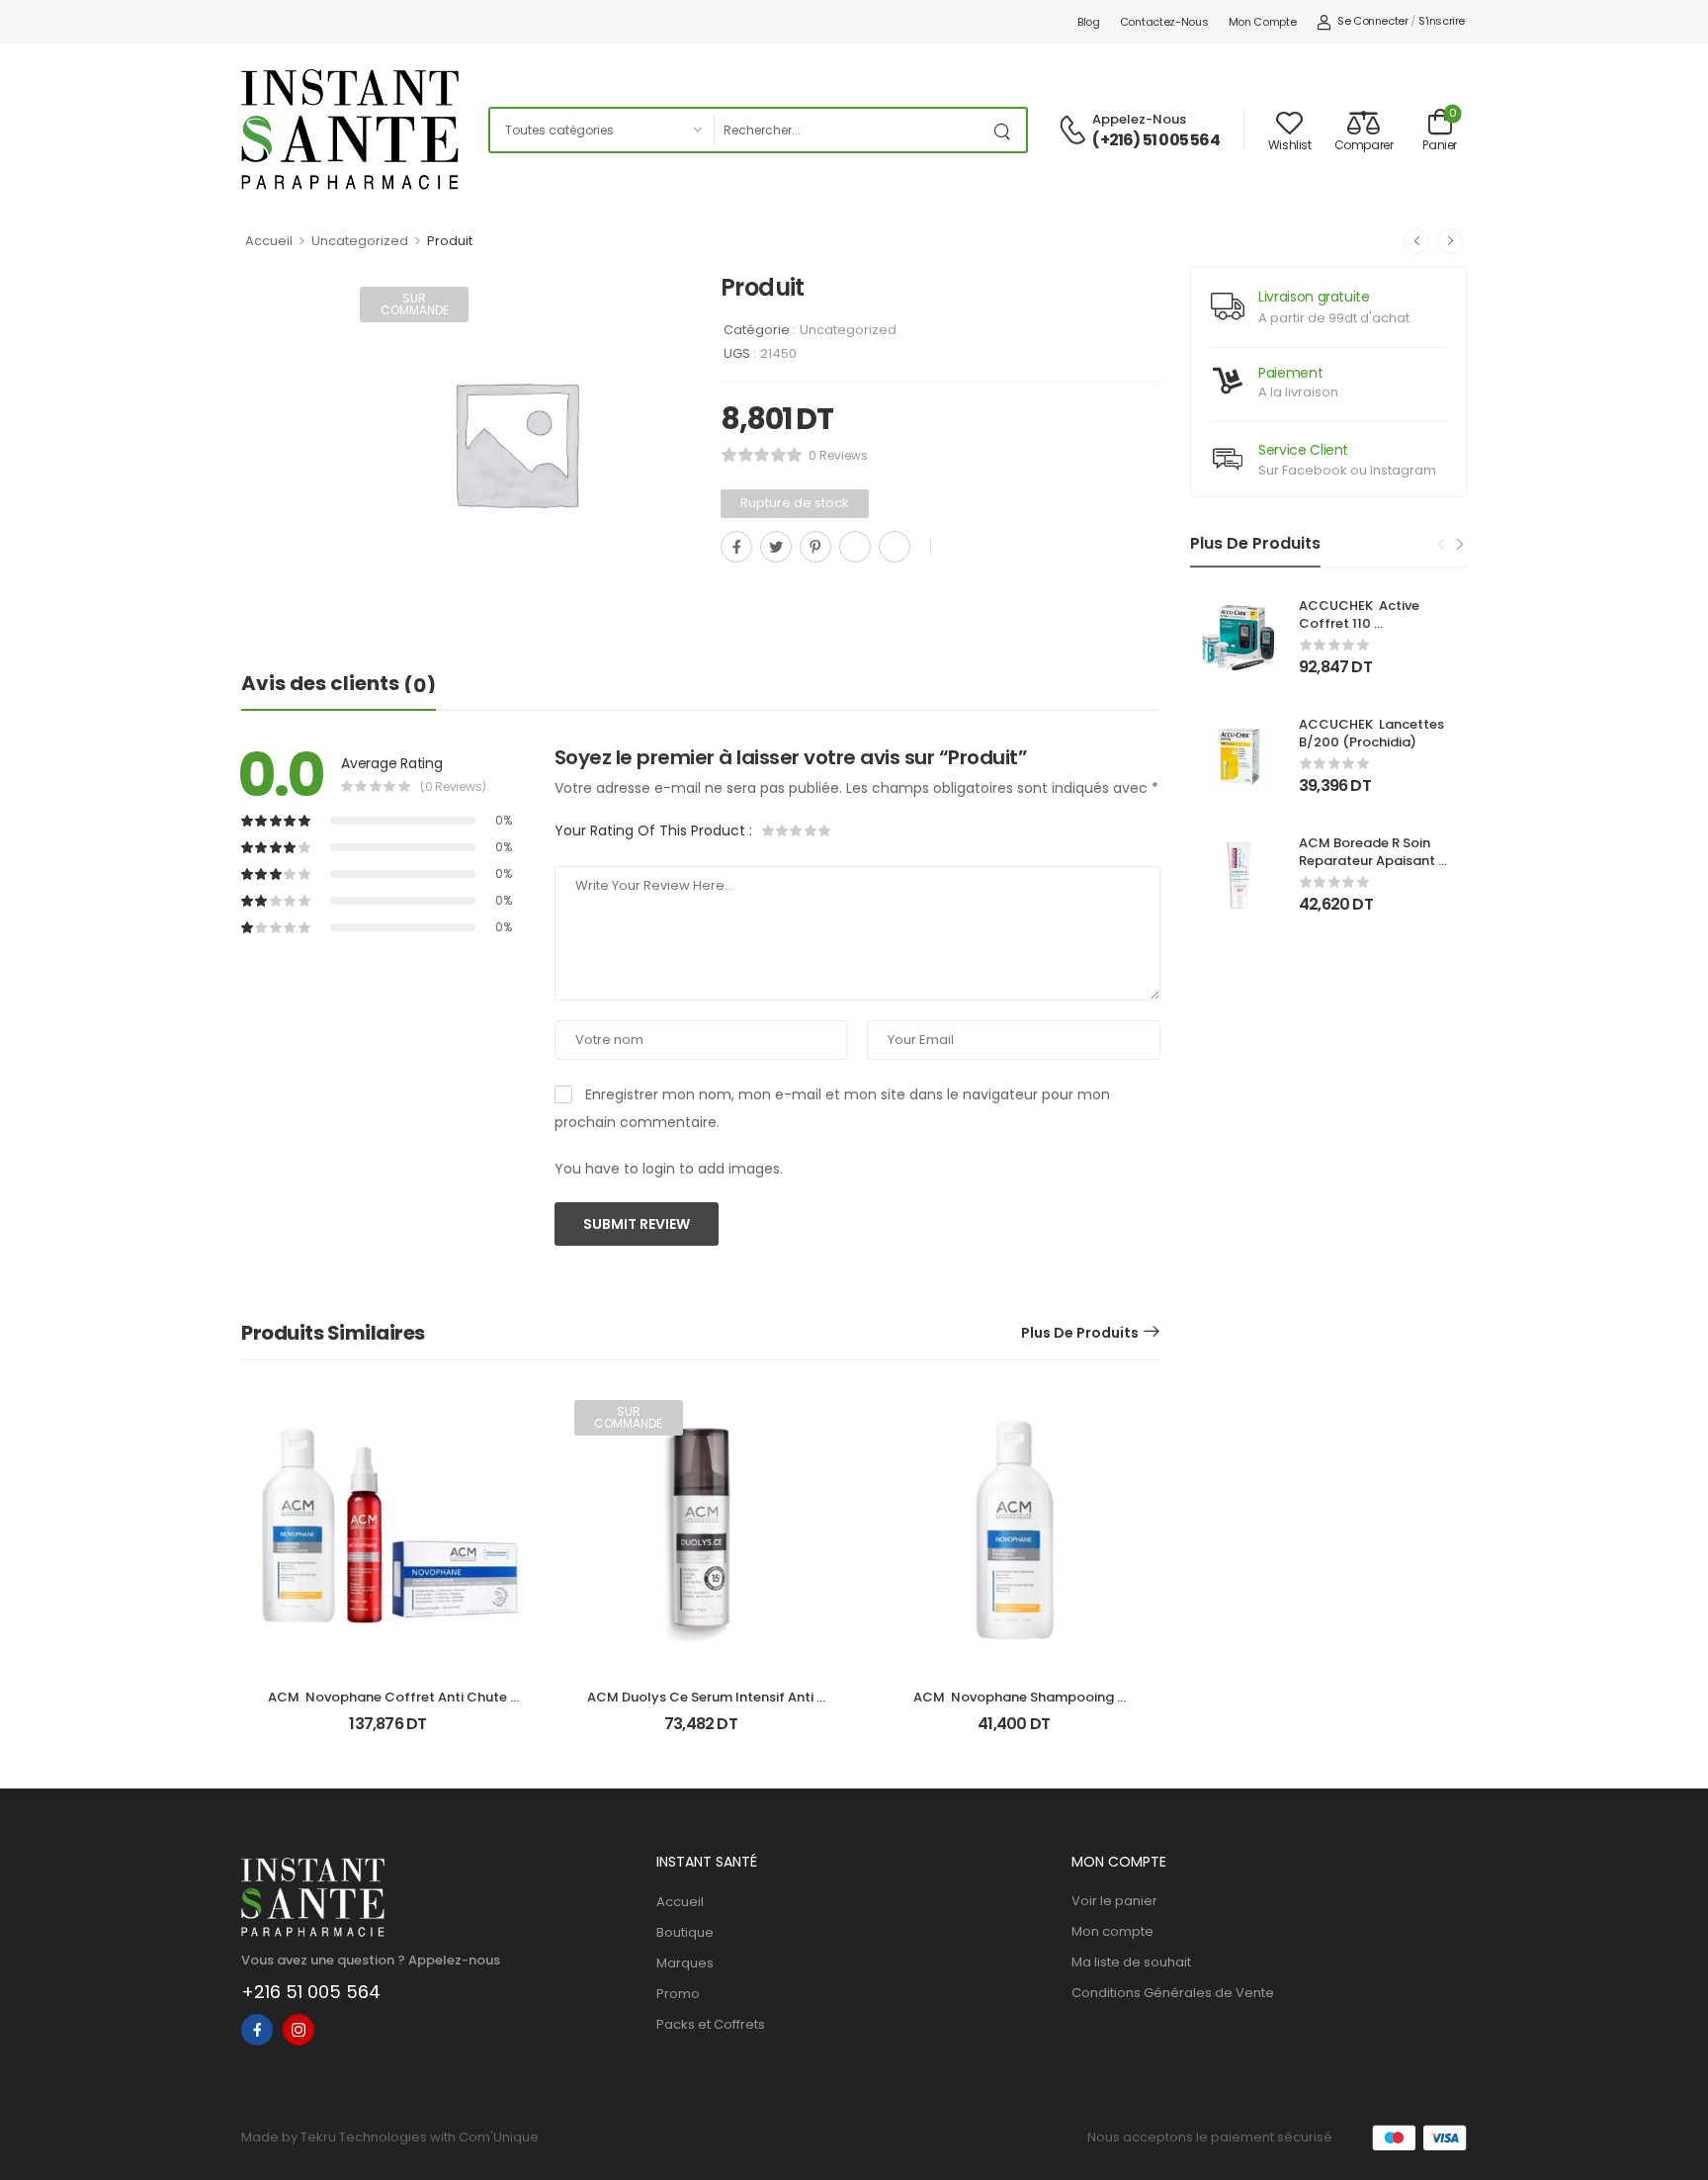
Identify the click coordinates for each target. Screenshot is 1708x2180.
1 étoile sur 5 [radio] (769, 830)
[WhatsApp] (855, 547)
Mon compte (1263, 22)
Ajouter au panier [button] (388, 1733)
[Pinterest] (815, 547)
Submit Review (637, 1224)
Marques (685, 1963)
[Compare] (728, 591)
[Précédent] (1416, 241)
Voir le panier (1114, 1901)
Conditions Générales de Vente (1173, 1993)
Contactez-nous (1164, 22)
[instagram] (299, 2030)
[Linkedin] (895, 547)
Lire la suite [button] (701, 1733)
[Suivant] (1450, 241)
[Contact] (1075, 131)
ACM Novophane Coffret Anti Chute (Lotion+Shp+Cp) (389, 1706)
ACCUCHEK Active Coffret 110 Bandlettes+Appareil (1367, 623)
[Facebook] (736, 547)
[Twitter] (776, 547)
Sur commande (415, 304)
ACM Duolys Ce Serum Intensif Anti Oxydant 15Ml (702, 1706)
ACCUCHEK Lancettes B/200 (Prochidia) (1373, 733)
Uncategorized (360, 241)
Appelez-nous (1139, 119)
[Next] (1459, 545)
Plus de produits (1080, 1333)
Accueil (269, 241)
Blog (1089, 22)
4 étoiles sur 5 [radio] (811, 830)
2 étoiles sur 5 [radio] (783, 830)
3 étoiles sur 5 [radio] (797, 830)
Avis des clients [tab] (339, 684)
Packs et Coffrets (711, 2024)
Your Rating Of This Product (653, 830)
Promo (678, 1994)
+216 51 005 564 (311, 1992)
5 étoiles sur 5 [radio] (824, 830)
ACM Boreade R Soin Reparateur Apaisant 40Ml (1368, 861)
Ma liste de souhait (1131, 1962)
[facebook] (257, 2030)
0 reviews (838, 455)
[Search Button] (1006, 130)
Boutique (685, 1932)
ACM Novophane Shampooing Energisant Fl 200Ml (1015, 1706)
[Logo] (350, 130)
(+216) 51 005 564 (1155, 140)
